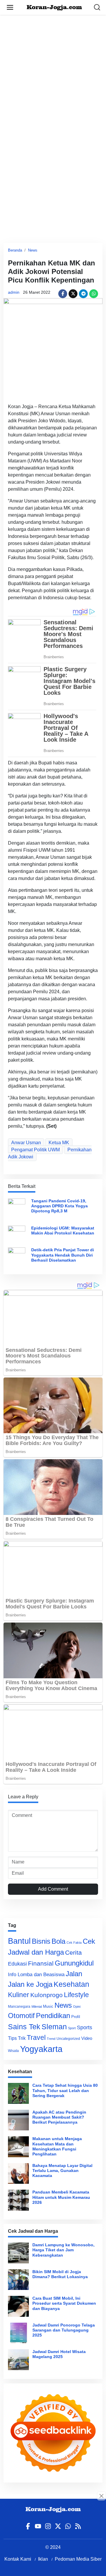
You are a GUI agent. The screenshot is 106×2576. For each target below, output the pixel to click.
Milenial (37, 2007)
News (33, 250)
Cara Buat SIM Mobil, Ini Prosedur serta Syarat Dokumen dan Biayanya (64, 2303)
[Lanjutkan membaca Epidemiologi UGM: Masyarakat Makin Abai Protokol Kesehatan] (17, 1231)
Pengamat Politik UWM (35, 1150)
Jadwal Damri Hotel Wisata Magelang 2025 (59, 2354)
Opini (77, 2007)
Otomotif (21, 2016)
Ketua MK (59, 1143)
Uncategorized (68, 2039)
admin (14, 292)
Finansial (41, 1963)
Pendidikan (53, 2016)
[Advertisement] (53, 68)
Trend (51, 2039)
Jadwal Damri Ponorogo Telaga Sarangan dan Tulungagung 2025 (64, 2330)
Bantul (19, 1941)
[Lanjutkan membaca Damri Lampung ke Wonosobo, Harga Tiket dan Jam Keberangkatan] (18, 2253)
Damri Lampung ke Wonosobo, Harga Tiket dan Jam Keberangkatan (63, 2250)
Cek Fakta (74, 1943)
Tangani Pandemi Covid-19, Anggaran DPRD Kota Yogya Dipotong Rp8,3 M (59, 1206)
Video (87, 2038)
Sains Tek (24, 2027)
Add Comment (53, 1889)
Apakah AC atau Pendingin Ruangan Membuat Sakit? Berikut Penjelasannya (59, 2117)
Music (48, 2006)
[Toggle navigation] (10, 7)
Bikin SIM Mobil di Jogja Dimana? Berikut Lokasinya (60, 2274)
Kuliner (19, 1995)
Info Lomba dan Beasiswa (36, 1975)
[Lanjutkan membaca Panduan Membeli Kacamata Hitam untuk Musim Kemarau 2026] (18, 2200)
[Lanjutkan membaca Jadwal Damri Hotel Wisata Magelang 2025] (18, 2360)
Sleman (54, 2027)
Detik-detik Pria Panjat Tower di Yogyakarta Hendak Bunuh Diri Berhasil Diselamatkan (63, 1255)
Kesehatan (71, 1984)
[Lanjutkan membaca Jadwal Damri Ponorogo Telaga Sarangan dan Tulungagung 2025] (18, 2333)
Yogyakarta (41, 2049)
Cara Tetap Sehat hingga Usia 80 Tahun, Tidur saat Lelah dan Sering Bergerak (65, 2090)
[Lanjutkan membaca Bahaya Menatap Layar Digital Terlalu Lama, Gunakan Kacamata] (18, 2174)
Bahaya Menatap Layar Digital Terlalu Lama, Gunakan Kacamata (62, 2171)
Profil (76, 2017)
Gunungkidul (74, 1963)
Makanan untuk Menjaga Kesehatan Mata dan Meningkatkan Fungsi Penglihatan (57, 2146)
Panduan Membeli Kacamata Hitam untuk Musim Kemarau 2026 (61, 2197)
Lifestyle (76, 1995)
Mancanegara (19, 2007)
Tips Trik (17, 2038)
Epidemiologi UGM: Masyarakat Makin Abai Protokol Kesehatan (63, 1230)
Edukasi (17, 1964)
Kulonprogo (47, 1995)
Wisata (13, 2051)
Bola (58, 1941)
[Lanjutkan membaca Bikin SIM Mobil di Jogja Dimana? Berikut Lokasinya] (18, 2280)
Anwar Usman (26, 1143)
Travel (36, 2038)
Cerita (73, 1952)
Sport (72, 2028)
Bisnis (41, 1941)
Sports (85, 2027)
